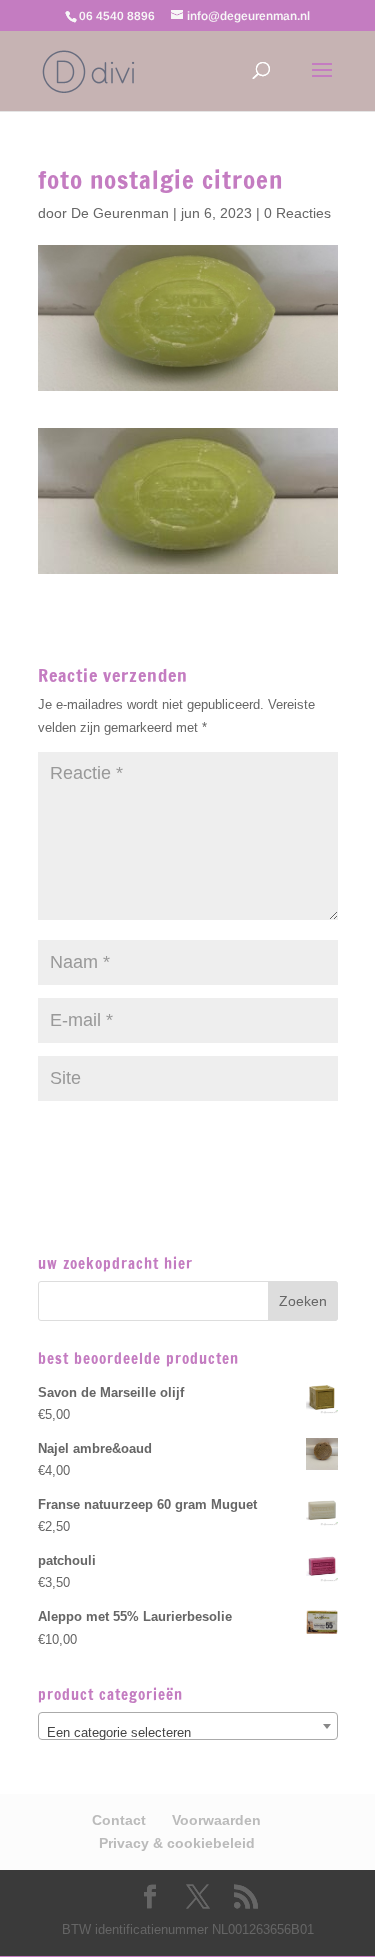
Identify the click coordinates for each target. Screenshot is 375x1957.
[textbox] (188, 1733)
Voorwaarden (216, 1820)
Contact (119, 1820)
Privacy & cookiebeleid (177, 1843)
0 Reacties (297, 213)
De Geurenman (120, 213)
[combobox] (188, 1726)
